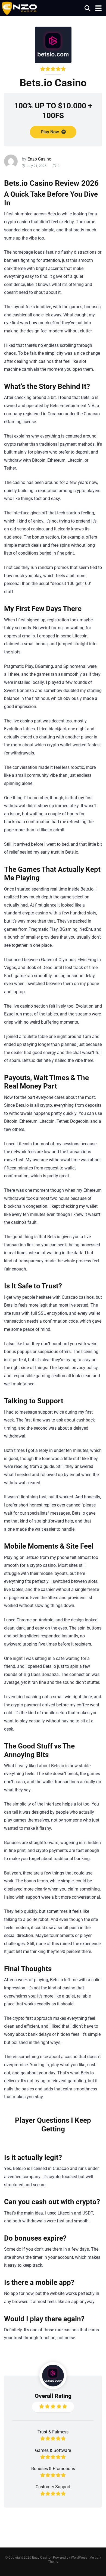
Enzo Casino (39, 159)
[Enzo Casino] (19, 8)
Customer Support (53, 2487)
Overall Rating (53, 2396)
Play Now (50, 132)
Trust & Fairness (53, 2432)
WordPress (79, 2558)
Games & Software (53, 2450)
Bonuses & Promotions (53, 2469)
